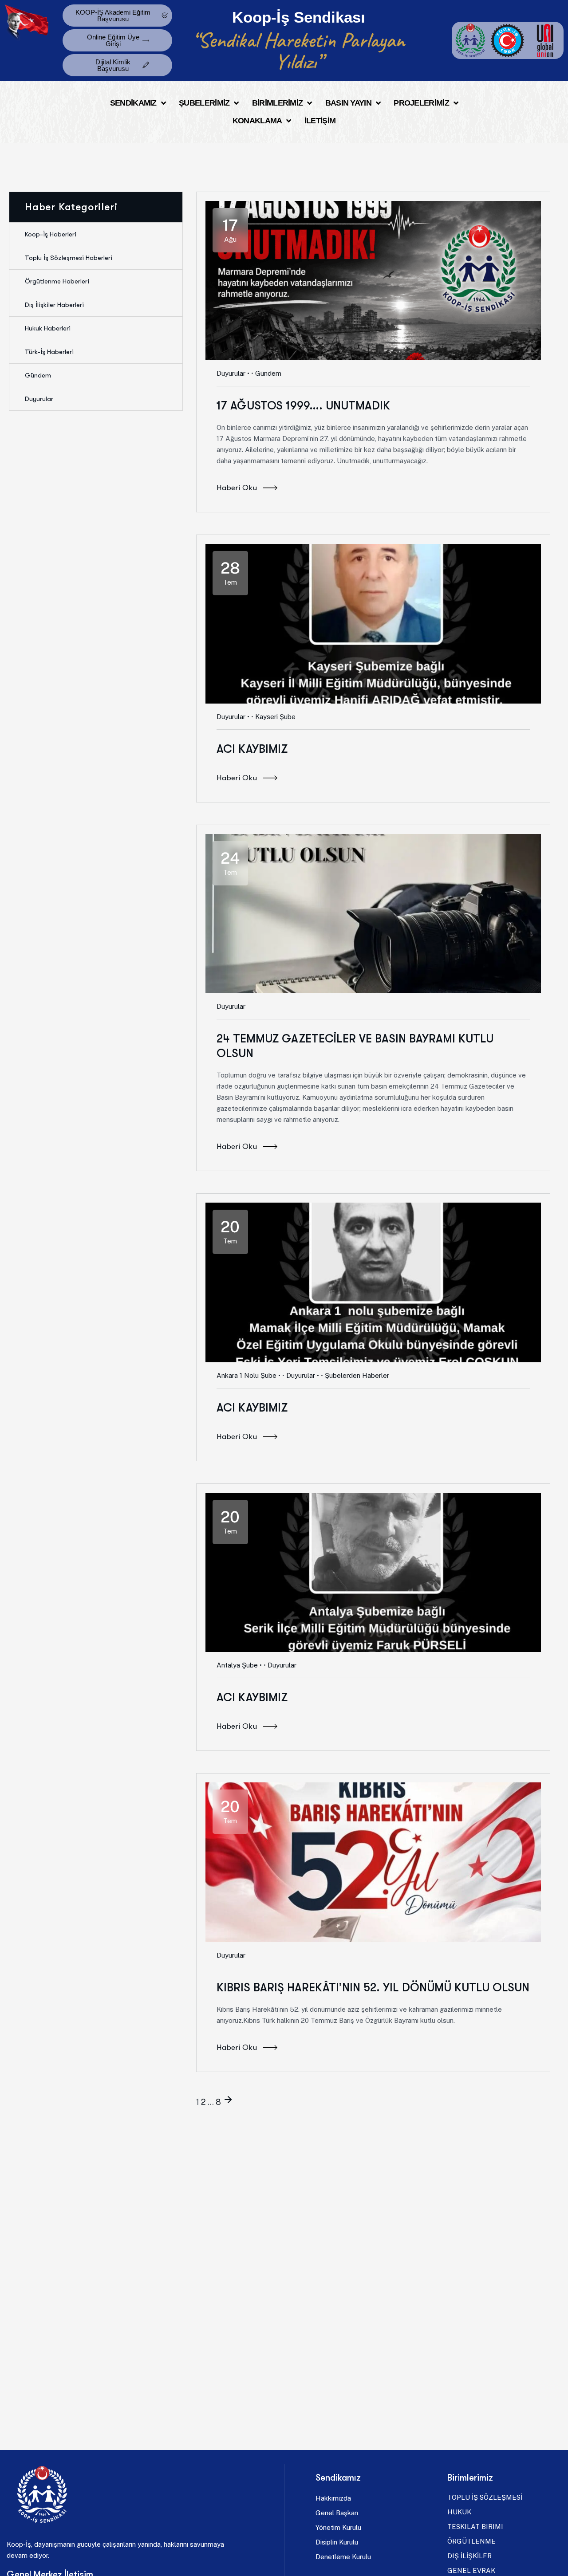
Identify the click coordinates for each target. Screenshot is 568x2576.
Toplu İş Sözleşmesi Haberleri (69, 258)
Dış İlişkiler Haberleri (54, 305)
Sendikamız (133, 103)
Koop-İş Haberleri (51, 234)
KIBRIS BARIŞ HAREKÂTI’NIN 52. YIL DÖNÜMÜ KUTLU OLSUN (373, 1988)
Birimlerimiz (278, 103)
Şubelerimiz (204, 103)
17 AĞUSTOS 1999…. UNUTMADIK (303, 406)
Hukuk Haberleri (48, 328)
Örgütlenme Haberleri (57, 281)
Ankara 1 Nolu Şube (247, 1375)
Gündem (38, 375)
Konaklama (257, 121)
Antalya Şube (237, 1665)
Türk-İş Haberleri (49, 352)
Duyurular (231, 373)
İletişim (320, 121)
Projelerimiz (421, 103)
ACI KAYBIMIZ (252, 749)
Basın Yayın (348, 103)
